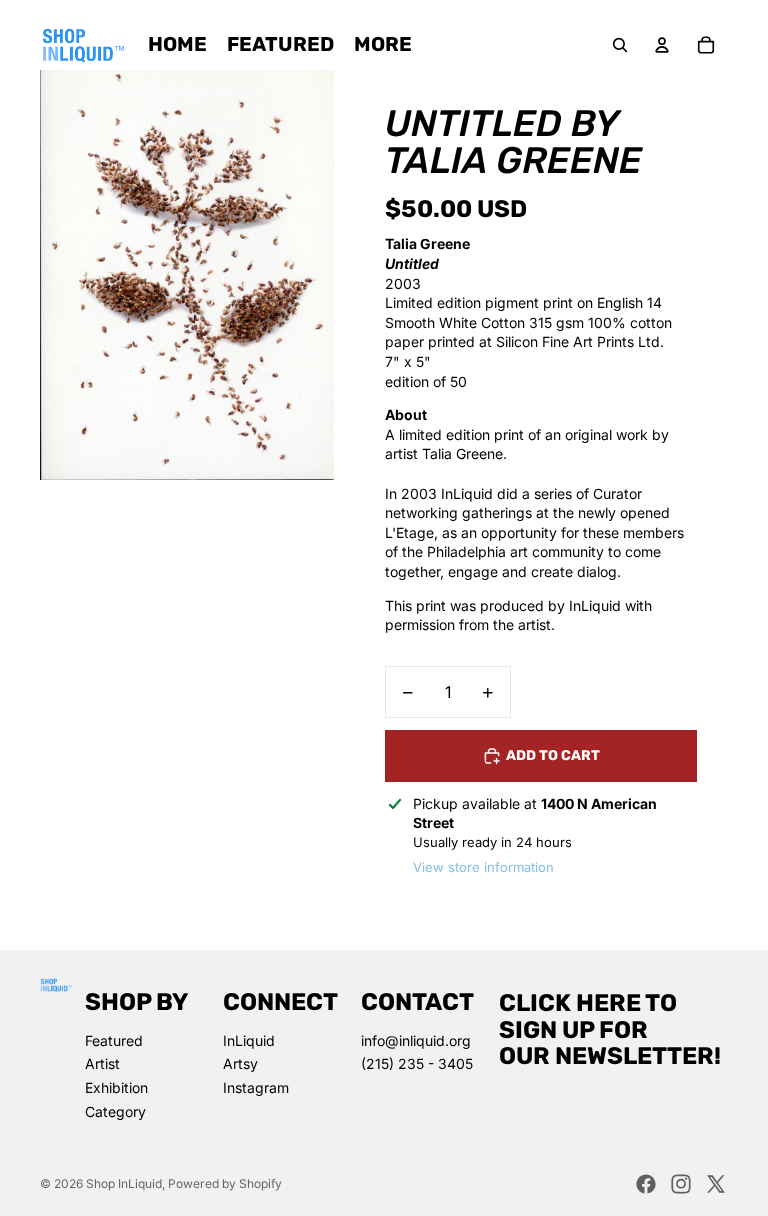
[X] (716, 1184)
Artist (102, 1063)
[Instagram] (681, 1184)
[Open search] (620, 45)
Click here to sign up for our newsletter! (610, 1029)
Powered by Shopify (225, 1183)
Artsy (240, 1063)
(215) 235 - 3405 (417, 1063)
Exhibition (116, 1087)
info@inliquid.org (416, 1040)
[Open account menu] (662, 45)
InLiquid (249, 1040)
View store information (483, 867)
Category (115, 1111)
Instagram (256, 1087)
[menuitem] (383, 45)
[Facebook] (646, 1184)
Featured (114, 1040)
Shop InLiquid (124, 1183)
